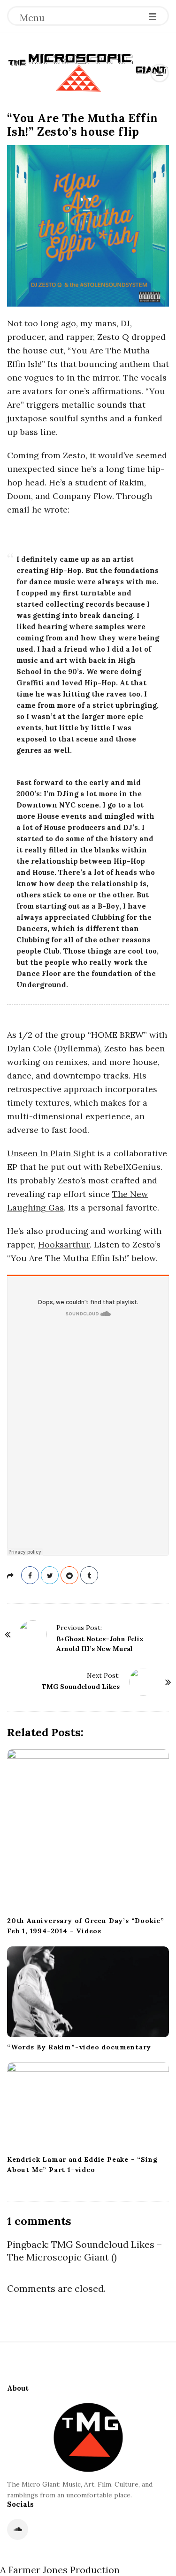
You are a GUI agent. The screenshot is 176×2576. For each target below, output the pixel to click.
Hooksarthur (64, 1244)
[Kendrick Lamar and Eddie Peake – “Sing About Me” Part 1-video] (88, 2106)
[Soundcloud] (18, 2529)
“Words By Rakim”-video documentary (79, 2047)
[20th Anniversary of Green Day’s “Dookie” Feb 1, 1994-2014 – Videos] (88, 1830)
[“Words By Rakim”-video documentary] (88, 1992)
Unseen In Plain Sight (51, 1153)
